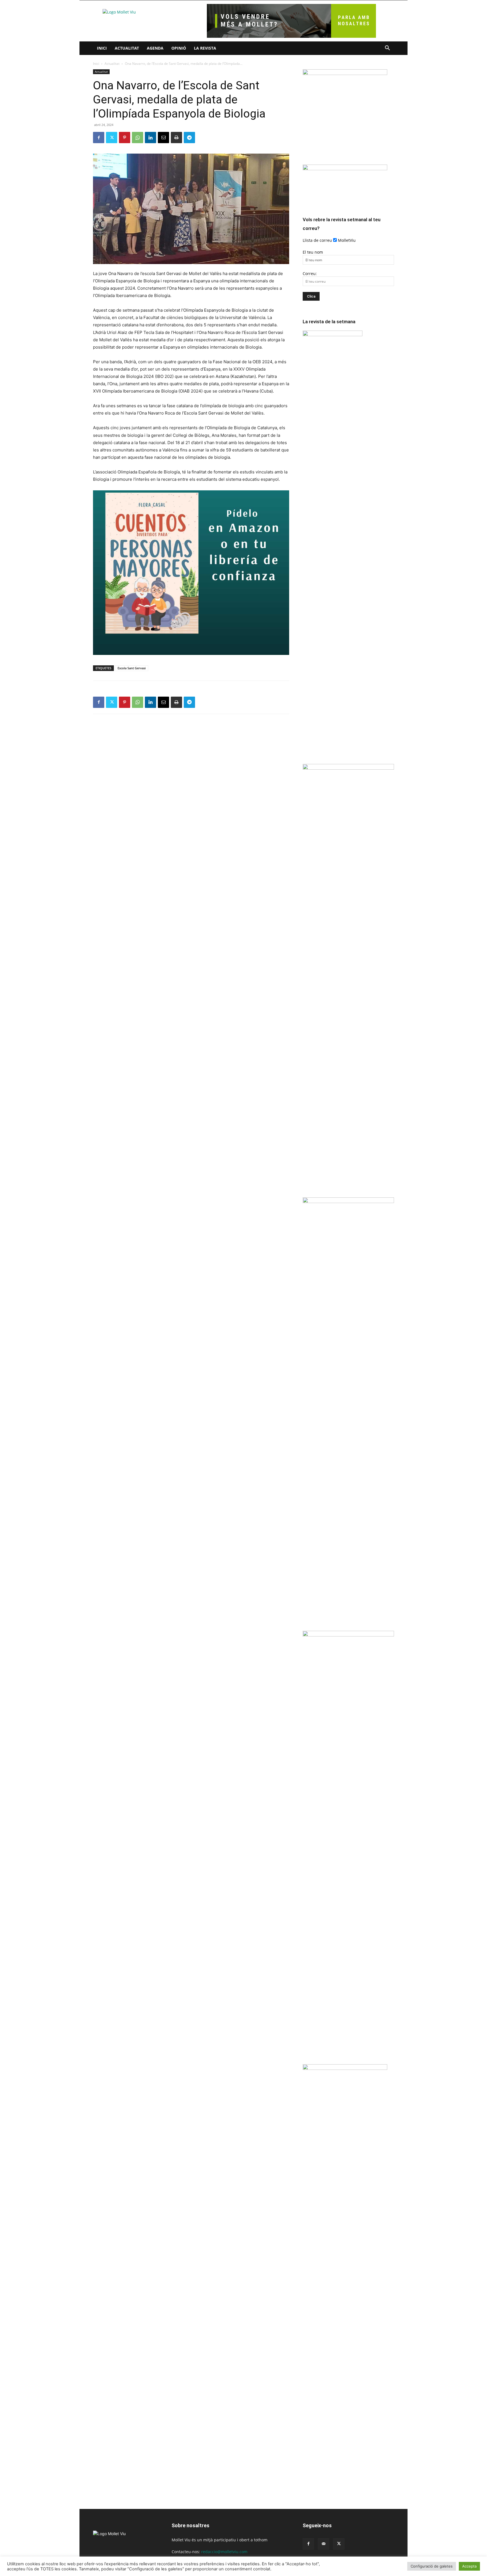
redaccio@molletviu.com (224, 2552)
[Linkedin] (150, 138)
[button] (387, 49)
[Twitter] (112, 138)
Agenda (155, 48)
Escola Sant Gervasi (132, 668)
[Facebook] (99, 138)
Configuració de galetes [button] (432, 2566)
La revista (205, 48)
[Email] (163, 138)
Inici (102, 48)
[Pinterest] (125, 138)
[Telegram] (189, 138)
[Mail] (324, 2544)
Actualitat (127, 48)
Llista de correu (317, 240)
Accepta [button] (469, 2566)
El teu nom (313, 252)
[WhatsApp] (138, 138)
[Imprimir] (176, 138)
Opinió (179, 48)
